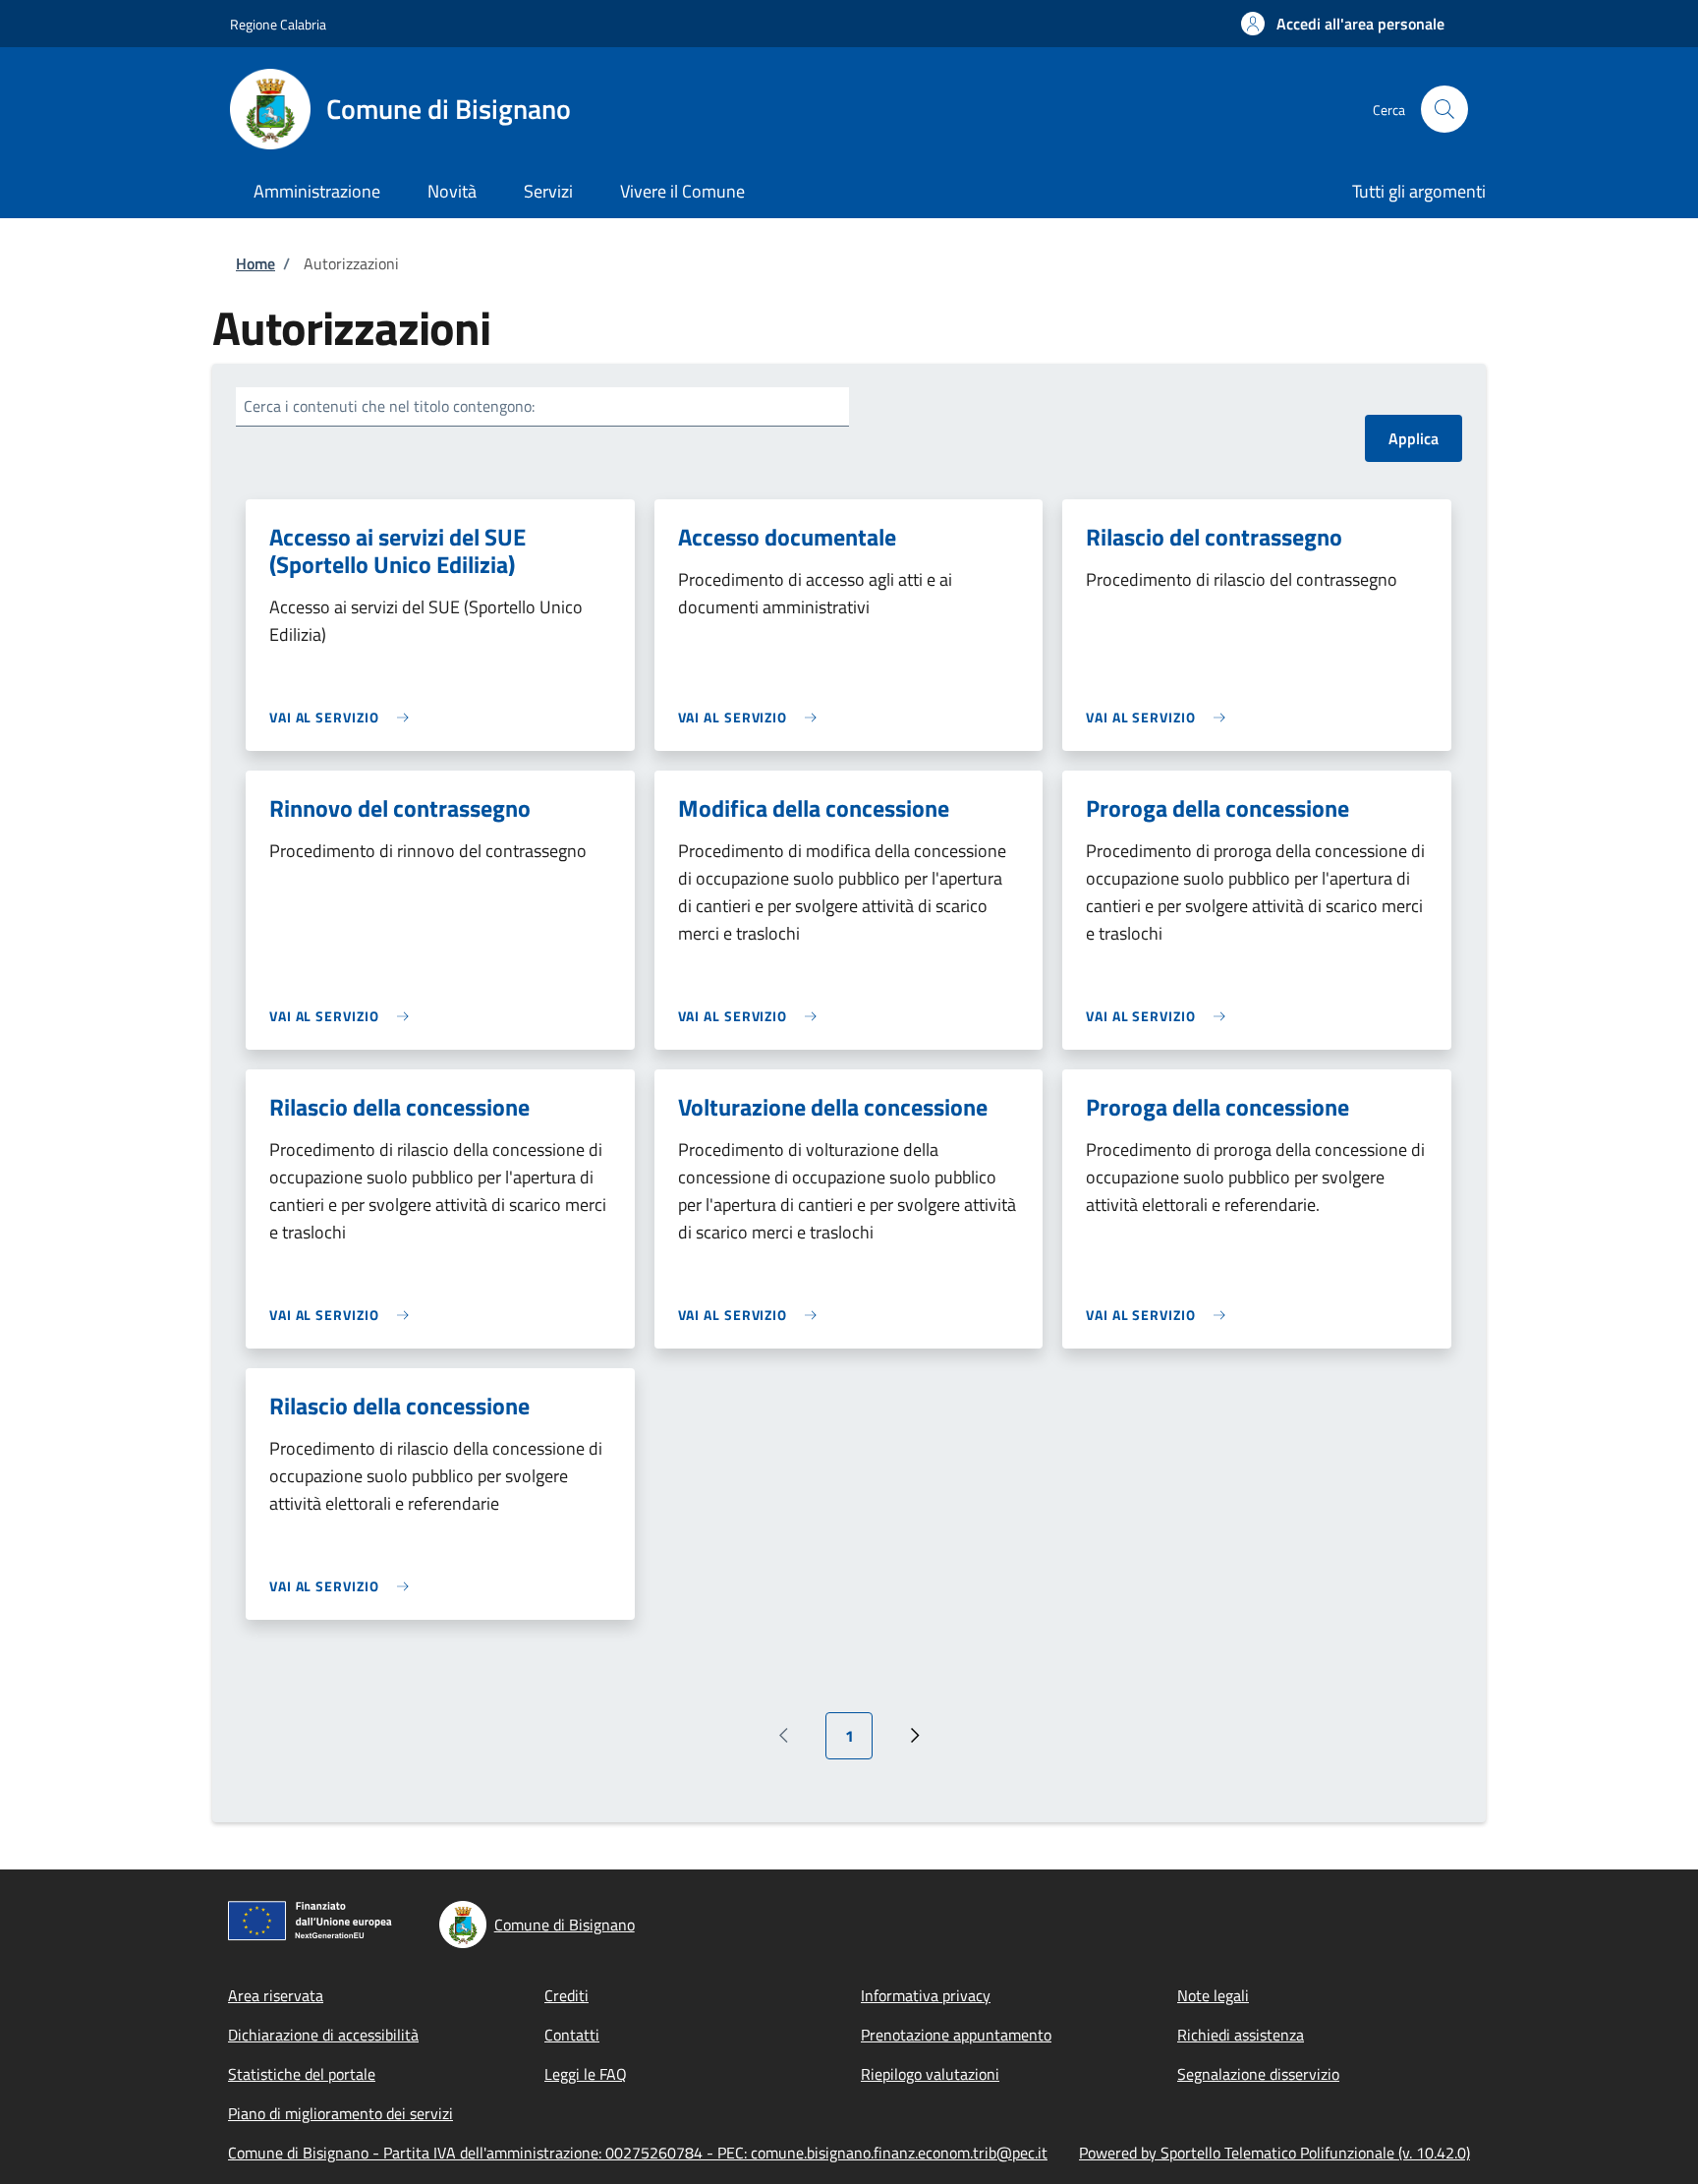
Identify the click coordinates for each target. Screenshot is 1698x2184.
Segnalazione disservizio (1258, 2074)
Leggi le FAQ (586, 2074)
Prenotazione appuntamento (956, 2035)
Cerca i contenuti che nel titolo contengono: (389, 406)
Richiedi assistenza (1241, 2035)
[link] (344, 717)
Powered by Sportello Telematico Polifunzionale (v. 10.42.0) (1274, 2153)
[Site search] (1444, 109)
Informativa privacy (926, 1995)
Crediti (566, 1995)
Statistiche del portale (302, 2074)
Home (255, 263)
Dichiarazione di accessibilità (323, 2035)
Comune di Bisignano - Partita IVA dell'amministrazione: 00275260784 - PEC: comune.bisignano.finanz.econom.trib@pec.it (638, 2153)
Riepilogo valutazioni (930, 2074)
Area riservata (276, 1995)
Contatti (572, 2035)
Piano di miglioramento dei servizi (340, 2113)
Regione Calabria (278, 24)
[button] (1343, 24)
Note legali (1213, 1995)
